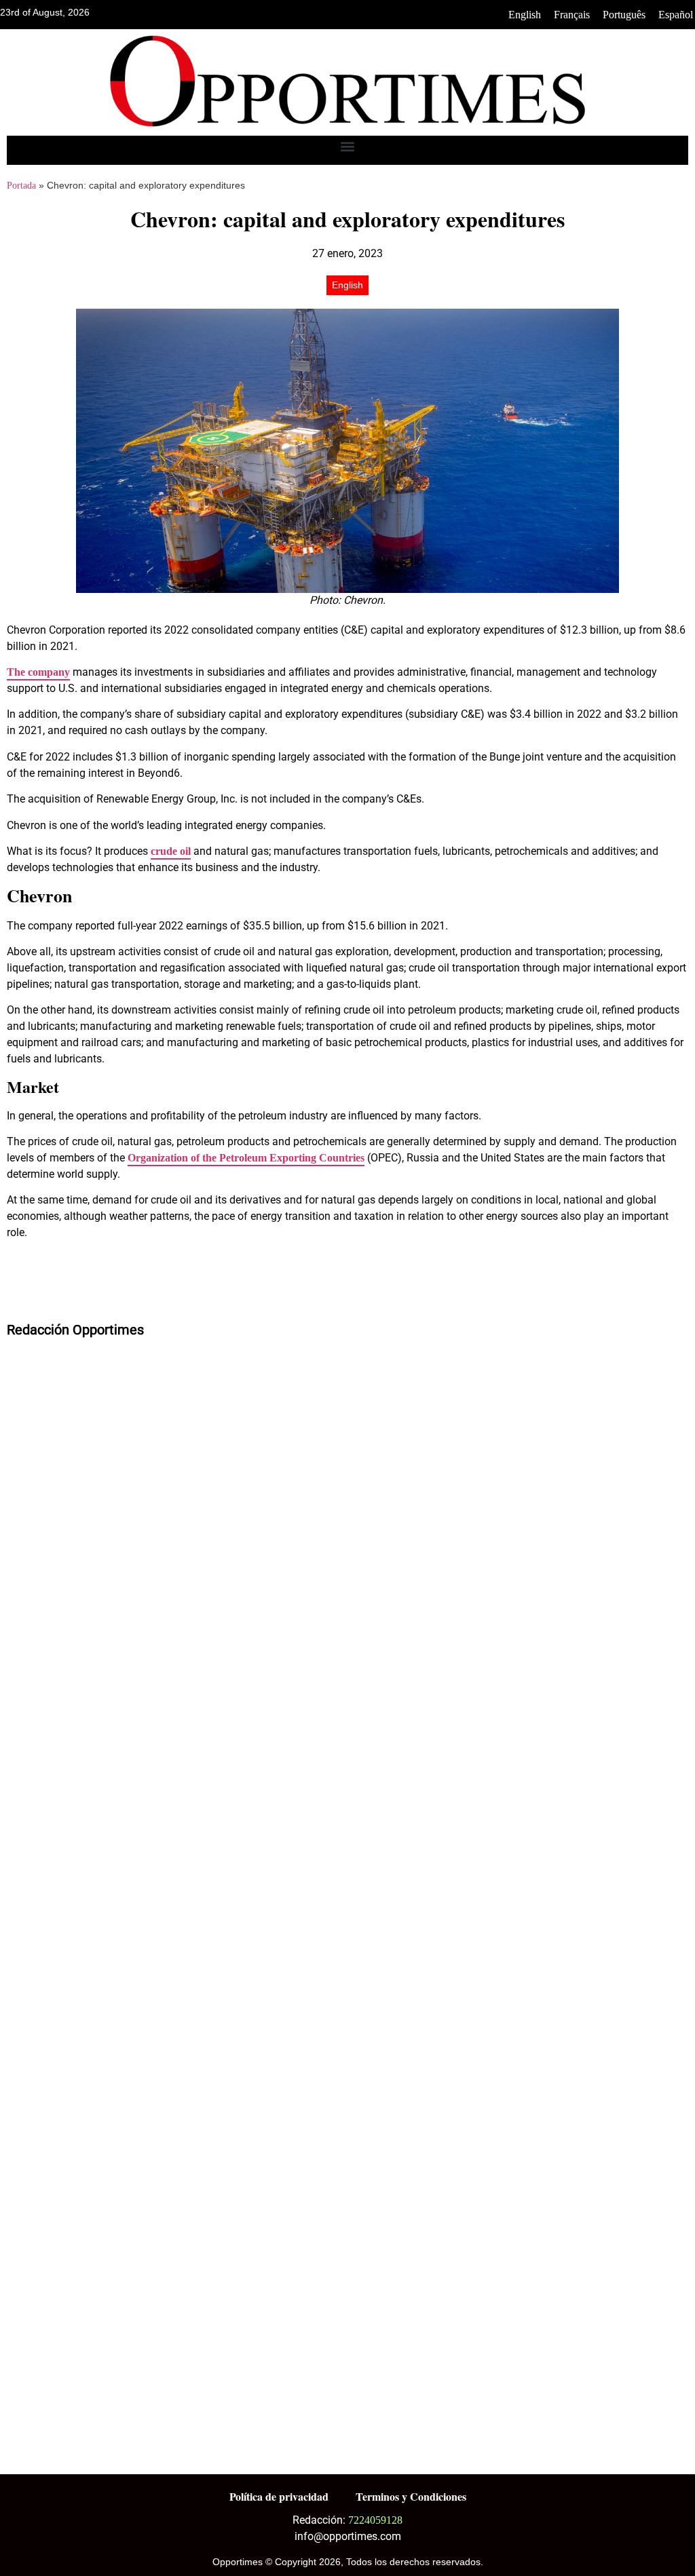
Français (572, 15)
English (525, 15)
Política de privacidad (279, 2496)
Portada (21, 186)
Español (676, 15)
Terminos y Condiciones (411, 2496)
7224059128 (375, 2520)
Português (624, 15)
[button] (348, 147)
